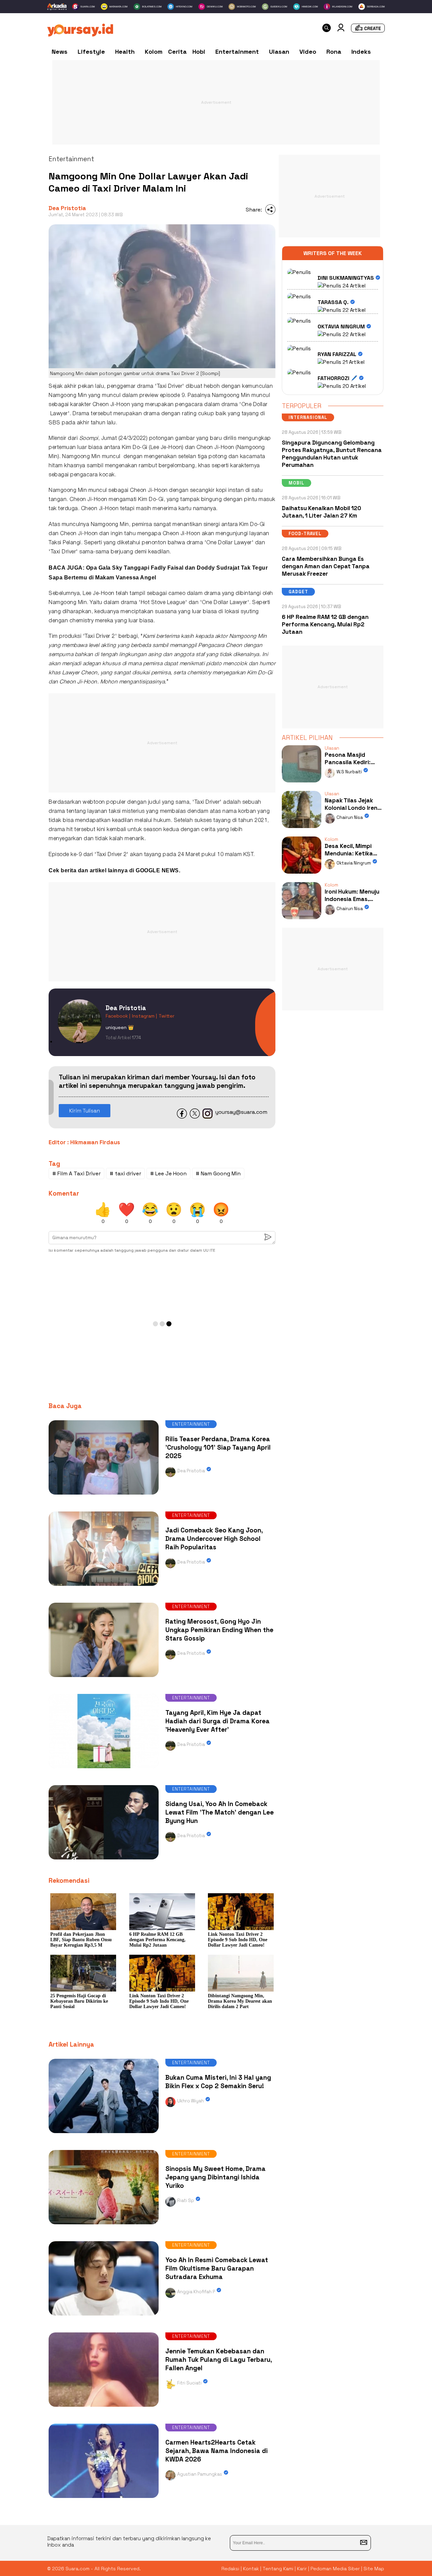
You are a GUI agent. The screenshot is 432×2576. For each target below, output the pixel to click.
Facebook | (118, 1016)
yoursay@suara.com (241, 1112)
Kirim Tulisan (85, 1111)
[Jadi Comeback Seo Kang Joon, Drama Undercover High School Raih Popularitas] (104, 1587)
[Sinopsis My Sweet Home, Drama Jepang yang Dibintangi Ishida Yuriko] (104, 2226)
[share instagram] (208, 1117)
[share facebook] (182, 1117)
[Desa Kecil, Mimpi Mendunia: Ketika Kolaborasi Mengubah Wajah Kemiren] (301, 875)
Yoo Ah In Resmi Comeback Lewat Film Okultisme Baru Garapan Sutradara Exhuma (217, 2268)
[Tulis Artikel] (368, 31)
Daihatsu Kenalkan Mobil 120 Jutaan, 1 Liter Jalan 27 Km (321, 512)
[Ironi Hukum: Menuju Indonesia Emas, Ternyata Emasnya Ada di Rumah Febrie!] (301, 921)
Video (308, 52)
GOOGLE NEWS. (158, 870)
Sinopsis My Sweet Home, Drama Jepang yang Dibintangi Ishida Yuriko (215, 2177)
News (60, 52)
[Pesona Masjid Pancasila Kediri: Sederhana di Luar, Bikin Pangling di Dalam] (301, 784)
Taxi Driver (170, 386)
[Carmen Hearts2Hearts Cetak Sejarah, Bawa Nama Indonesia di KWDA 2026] (104, 2499)
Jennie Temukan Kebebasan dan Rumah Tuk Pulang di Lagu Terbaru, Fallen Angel (219, 2360)
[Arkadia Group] (57, 7)
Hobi (199, 52)
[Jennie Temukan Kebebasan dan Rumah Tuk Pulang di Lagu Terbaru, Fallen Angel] (104, 2408)
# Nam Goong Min (218, 1173)
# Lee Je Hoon (168, 1173)
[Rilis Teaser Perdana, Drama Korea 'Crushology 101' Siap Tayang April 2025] (104, 1496)
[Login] (341, 30)
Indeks (361, 52)
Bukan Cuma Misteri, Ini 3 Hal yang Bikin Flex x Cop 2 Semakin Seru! (218, 2082)
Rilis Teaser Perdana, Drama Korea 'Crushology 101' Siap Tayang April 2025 (218, 1447)
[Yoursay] (80, 35)
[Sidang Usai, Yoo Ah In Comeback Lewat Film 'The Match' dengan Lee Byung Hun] (104, 1861)
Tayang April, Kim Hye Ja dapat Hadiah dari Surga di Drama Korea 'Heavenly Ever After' (218, 1721)
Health (125, 52)
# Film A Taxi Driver (76, 1173)
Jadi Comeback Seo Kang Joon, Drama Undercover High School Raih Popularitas (214, 1539)
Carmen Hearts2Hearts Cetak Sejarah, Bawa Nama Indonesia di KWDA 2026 (217, 2451)
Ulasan (279, 52)
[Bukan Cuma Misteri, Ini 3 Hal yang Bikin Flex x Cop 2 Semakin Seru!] (104, 2135)
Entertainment (237, 52)
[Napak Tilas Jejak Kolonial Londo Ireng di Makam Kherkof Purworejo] (301, 830)
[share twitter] (195, 1117)
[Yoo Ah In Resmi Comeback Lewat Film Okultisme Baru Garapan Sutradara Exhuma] (104, 2317)
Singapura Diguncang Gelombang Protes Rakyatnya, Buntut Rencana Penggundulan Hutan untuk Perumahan (332, 454)
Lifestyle (91, 52)
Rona (334, 52)
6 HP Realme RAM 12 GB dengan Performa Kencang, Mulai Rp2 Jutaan (325, 624)
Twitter (167, 1016)
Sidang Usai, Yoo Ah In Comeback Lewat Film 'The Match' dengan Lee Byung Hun (220, 1812)
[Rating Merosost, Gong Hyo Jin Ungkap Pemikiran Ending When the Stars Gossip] (104, 1679)
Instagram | (144, 1016)
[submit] (364, 2543)
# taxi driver (125, 1173)
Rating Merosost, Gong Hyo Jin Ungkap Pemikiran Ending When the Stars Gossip (219, 1630)
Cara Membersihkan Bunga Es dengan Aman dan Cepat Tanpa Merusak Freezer (326, 566)
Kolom (154, 52)
